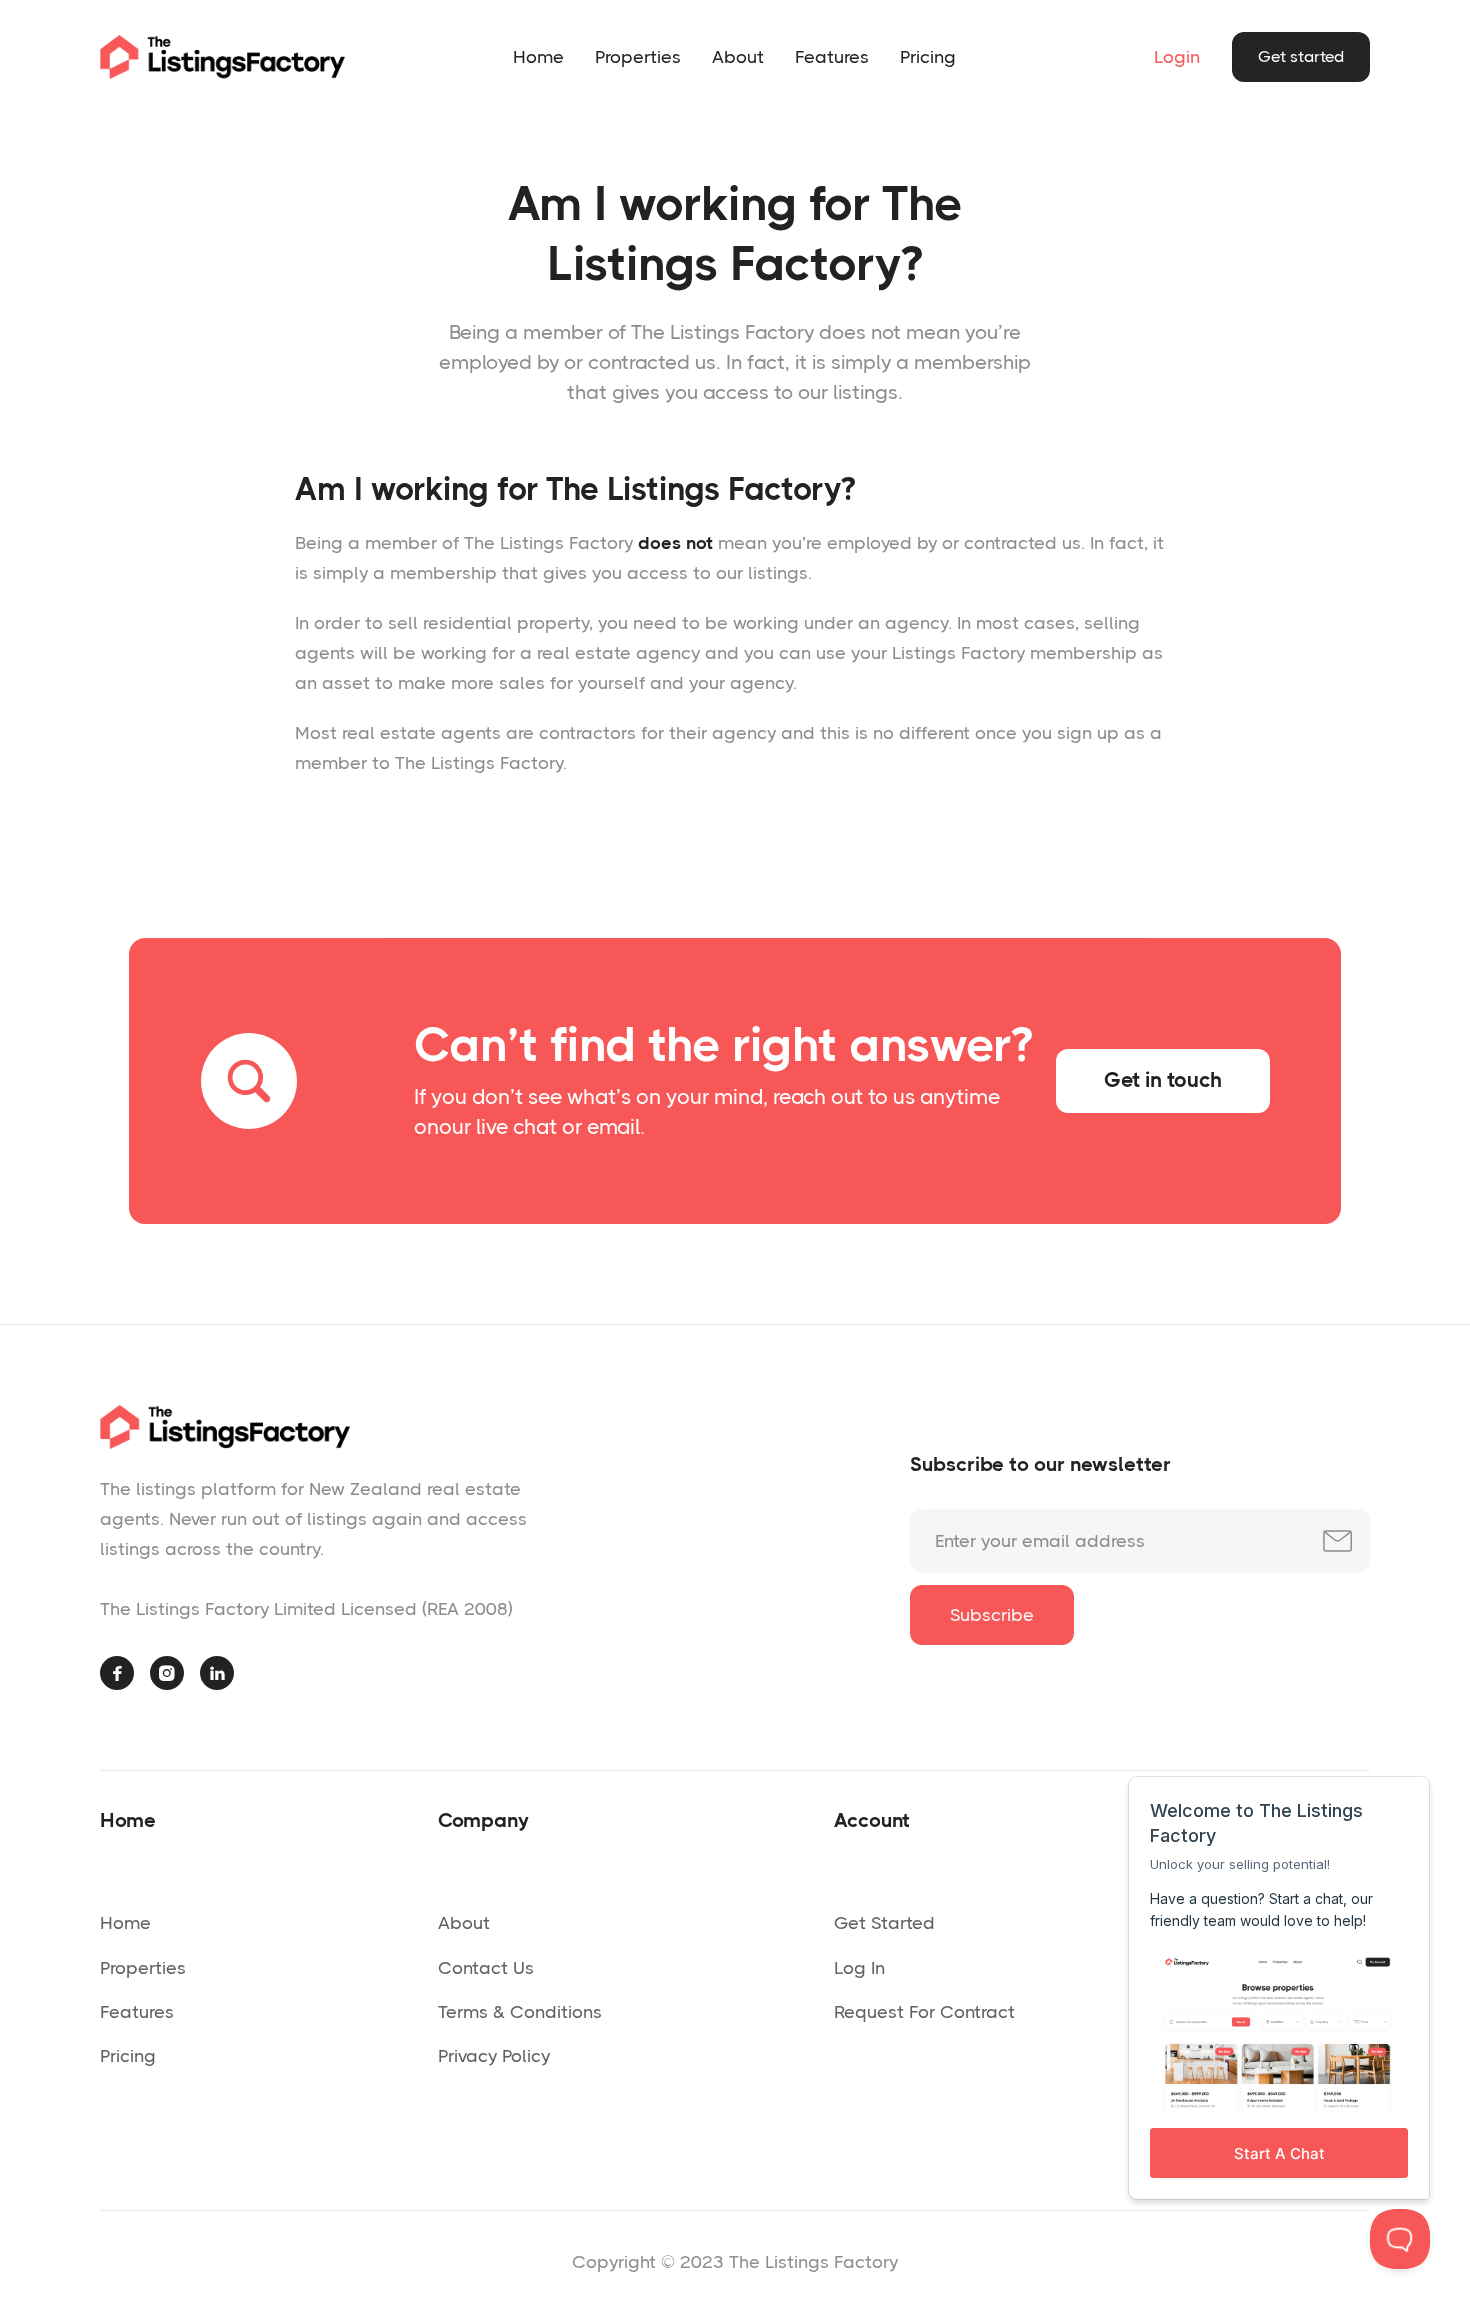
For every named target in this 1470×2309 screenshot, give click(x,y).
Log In (859, 1968)
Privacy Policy (494, 2056)
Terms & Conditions (520, 2012)
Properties (638, 57)
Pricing (928, 57)
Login (1177, 57)
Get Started (884, 1923)
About (738, 57)
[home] (222, 56)
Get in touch (1163, 1080)
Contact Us (486, 1968)
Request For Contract (924, 2012)
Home (538, 57)
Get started (1301, 56)
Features (832, 57)
